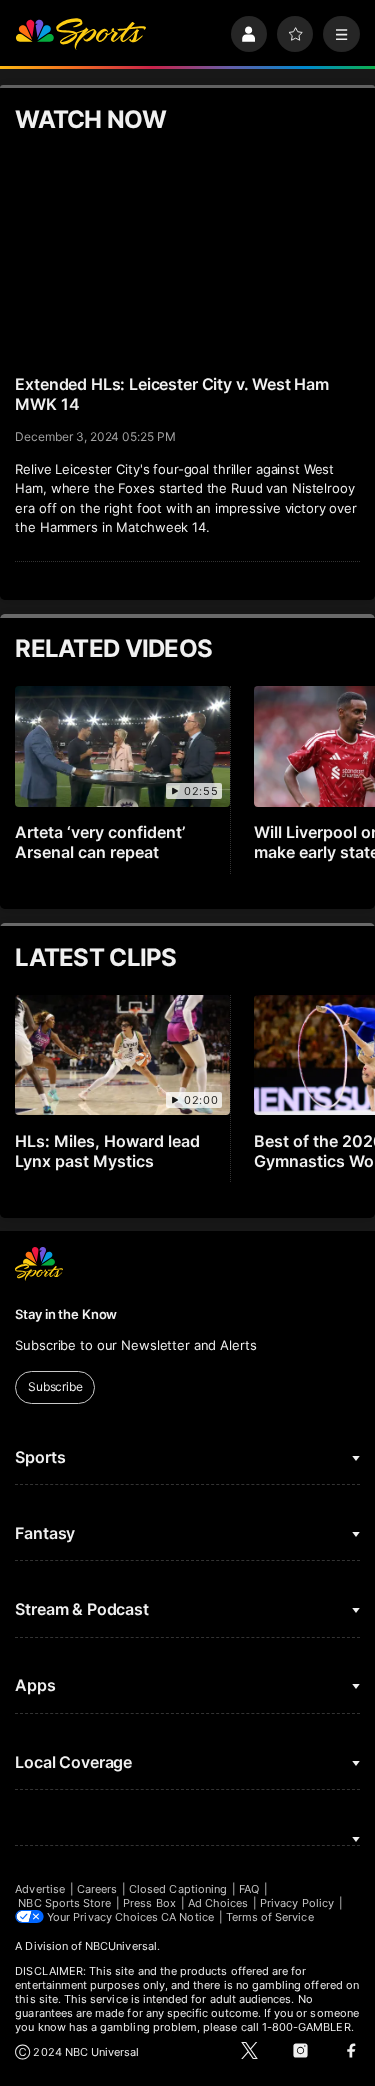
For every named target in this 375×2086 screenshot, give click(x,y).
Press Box (149, 1903)
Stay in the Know (66, 1314)
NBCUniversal (121, 1946)
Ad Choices (218, 1903)
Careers (97, 1889)
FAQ (249, 1889)
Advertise (40, 1889)
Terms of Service (270, 1917)
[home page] (80, 34)
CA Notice (187, 1917)
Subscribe (55, 1386)
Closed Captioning (178, 1889)
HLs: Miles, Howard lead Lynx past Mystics (107, 1151)
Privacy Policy (297, 1903)
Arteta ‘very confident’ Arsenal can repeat (100, 842)
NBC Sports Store (64, 1903)
